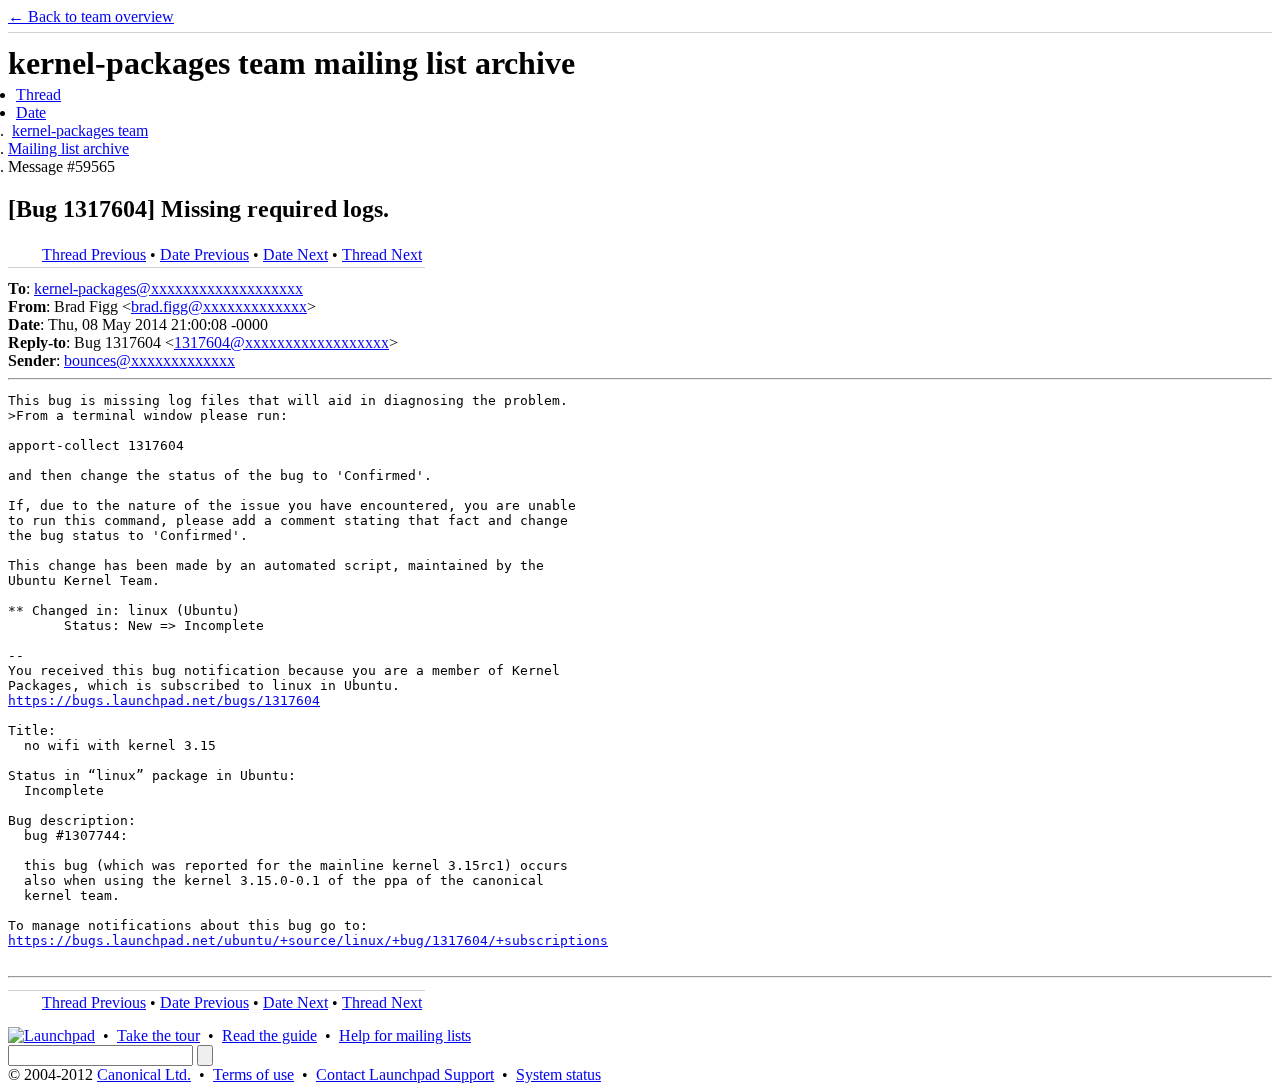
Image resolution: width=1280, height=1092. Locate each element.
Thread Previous (94, 254)
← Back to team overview (91, 16)
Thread (38, 94)
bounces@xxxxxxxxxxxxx (149, 360)
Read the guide (269, 1035)
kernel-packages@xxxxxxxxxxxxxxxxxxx (168, 288)
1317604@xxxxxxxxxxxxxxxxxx (281, 342)
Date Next (295, 254)
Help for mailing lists (405, 1035)
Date (31, 112)
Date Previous (204, 254)
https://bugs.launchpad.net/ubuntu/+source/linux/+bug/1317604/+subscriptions (308, 940)
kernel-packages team (80, 130)
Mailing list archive (68, 148)
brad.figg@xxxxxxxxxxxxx (219, 306)
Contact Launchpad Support (405, 1074)
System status (558, 1074)
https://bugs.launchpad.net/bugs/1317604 (164, 700)
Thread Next (382, 254)
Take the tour (158, 1035)
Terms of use (253, 1074)
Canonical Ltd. (144, 1074)
